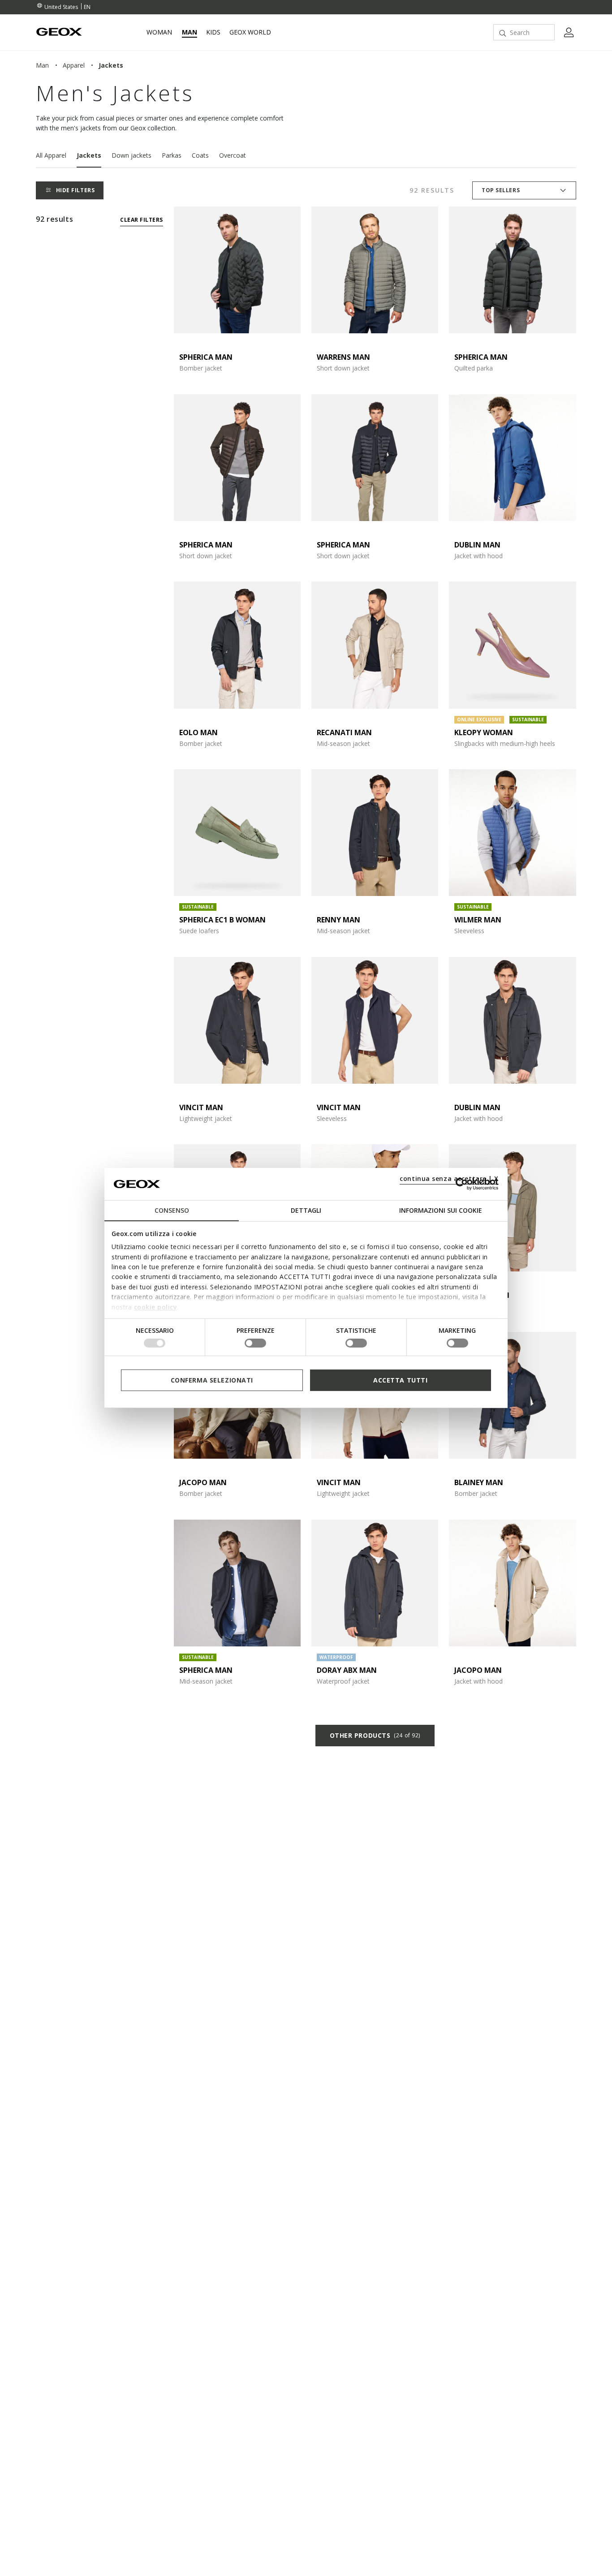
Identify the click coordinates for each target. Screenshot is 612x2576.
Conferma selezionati (212, 1380)
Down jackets (131, 155)
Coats (200, 155)
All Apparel (51, 155)
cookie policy (156, 1307)
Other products (375, 1735)
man (42, 65)
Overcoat (233, 155)
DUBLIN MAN (477, 545)
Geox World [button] (250, 32)
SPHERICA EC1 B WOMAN (222, 920)
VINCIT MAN (201, 1107)
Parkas (172, 155)
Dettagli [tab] (306, 1210)
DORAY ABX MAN (347, 1670)
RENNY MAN (338, 920)
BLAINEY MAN (479, 1482)
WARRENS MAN (343, 357)
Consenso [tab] (172, 1210)
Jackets (89, 155)
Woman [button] (159, 32)
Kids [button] (213, 32)
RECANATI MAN (344, 732)
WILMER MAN (478, 920)
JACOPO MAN (203, 1482)
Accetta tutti (400, 1380)
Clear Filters (141, 220)
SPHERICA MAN (206, 357)
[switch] (255, 1343)
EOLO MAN (198, 732)
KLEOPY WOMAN (484, 732)
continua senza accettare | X (449, 1178)
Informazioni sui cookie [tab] (441, 1210)
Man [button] (190, 32)
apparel (74, 65)
